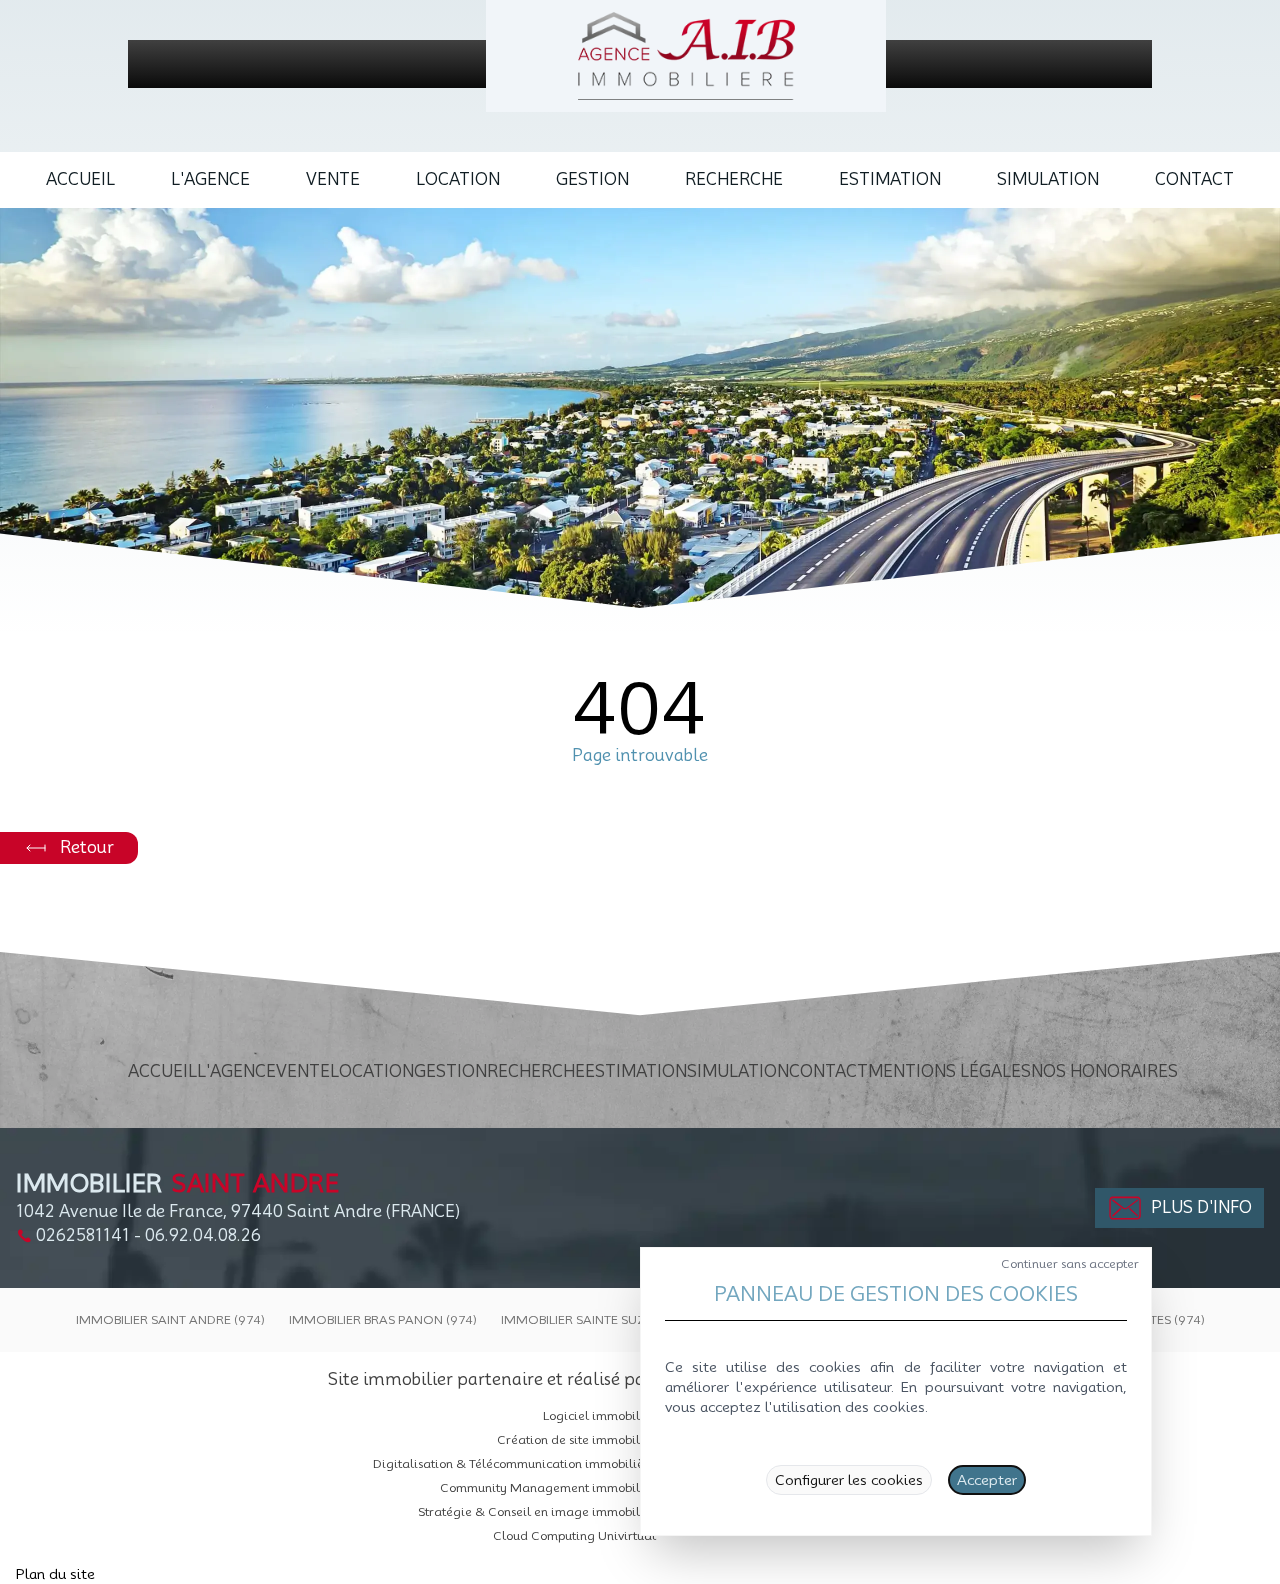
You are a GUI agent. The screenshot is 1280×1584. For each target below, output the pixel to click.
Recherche (734, 179)
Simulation (1048, 179)
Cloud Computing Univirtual (574, 1535)
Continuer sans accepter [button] (1070, 1263)
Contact (1194, 179)
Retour (87, 847)
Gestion (592, 179)
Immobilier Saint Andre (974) (170, 1319)
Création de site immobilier (576, 1439)
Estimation (890, 179)
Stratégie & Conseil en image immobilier (537, 1511)
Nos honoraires (1104, 1071)
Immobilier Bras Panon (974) (383, 1319)
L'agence (210, 179)
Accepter (987, 1480)
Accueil (80, 179)
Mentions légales (949, 1071)
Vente (333, 179)
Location (458, 179)
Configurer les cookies (849, 1480)
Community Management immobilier (548, 1487)
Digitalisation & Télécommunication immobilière (514, 1463)
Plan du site (55, 1574)
